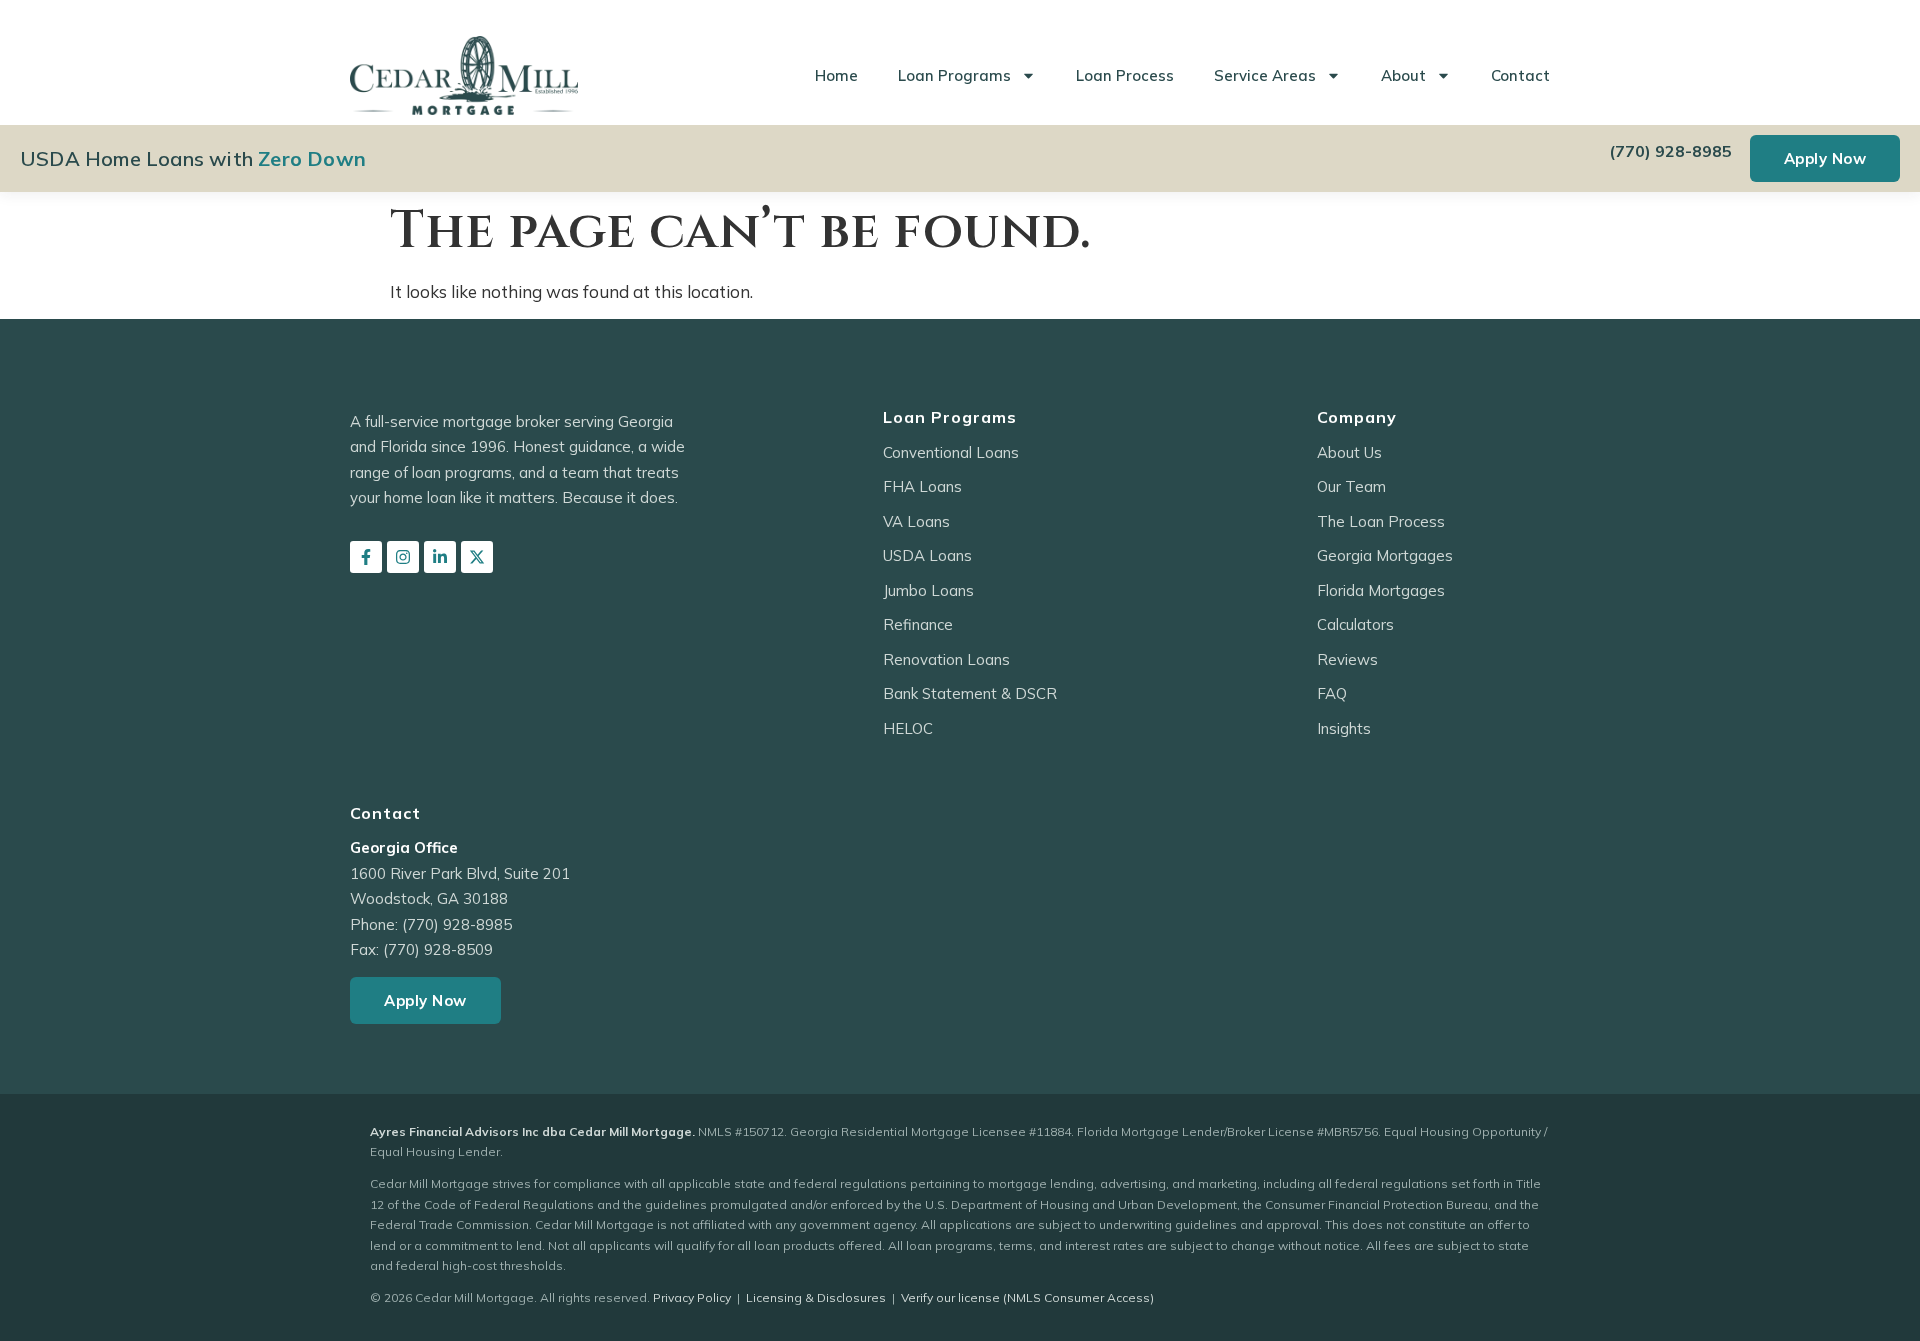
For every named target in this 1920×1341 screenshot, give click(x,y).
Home (836, 75)
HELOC (908, 728)
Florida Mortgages (1381, 590)
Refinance (918, 624)
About (1403, 75)
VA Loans (916, 521)
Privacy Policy (692, 1297)
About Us (1349, 452)
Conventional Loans (951, 452)
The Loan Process (1381, 521)
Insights (1344, 728)
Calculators (1355, 624)
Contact (1520, 75)
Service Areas (1265, 75)
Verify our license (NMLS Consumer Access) (1027, 1297)
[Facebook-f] (366, 557)
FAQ (1332, 693)
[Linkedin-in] (440, 557)
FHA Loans (922, 486)
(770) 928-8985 (1670, 151)
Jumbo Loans (928, 590)
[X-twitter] (477, 557)
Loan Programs (954, 75)
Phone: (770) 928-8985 (431, 924)
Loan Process (1125, 75)
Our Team (1351, 486)
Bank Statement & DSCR (970, 693)
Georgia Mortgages (1385, 555)
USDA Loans (927, 555)
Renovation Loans (946, 659)
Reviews (1347, 659)
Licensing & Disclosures (816, 1297)
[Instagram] (403, 557)
